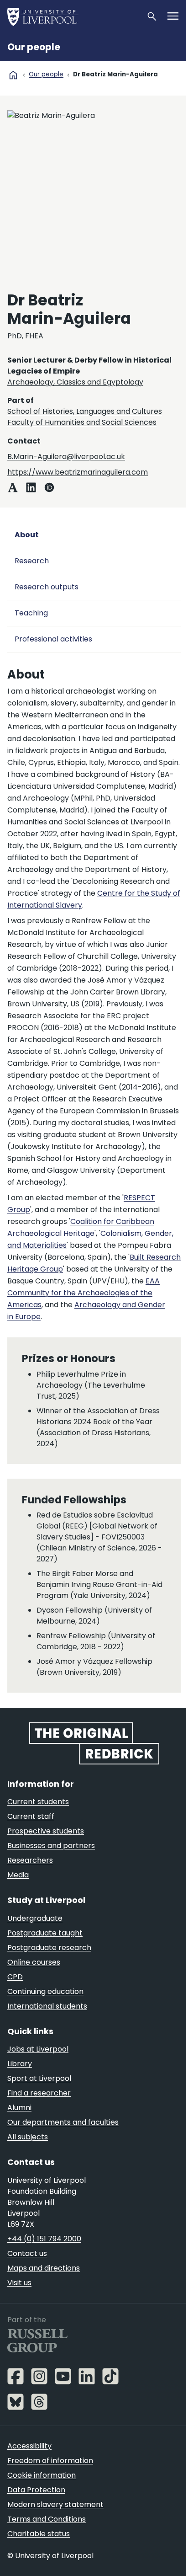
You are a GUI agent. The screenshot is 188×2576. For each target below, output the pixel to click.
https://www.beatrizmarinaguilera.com (78, 472)
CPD (15, 1977)
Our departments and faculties (63, 2122)
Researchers (30, 1860)
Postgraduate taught (45, 1933)
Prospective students (46, 1831)
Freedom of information (50, 2461)
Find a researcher (39, 2093)
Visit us (19, 2283)
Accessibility (29, 2446)
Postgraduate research (49, 1948)
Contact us (27, 2253)
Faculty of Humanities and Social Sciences (82, 422)
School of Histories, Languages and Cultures (85, 411)
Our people (34, 47)
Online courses (34, 1962)
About (27, 535)
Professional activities (53, 639)
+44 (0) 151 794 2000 (44, 2239)
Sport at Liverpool (39, 2078)
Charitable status (39, 2534)
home (13, 75)
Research (32, 561)
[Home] (73, 16)
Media (18, 1875)
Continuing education (45, 1991)
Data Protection (36, 2490)
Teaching (31, 613)
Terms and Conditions (47, 2519)
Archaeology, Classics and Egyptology (75, 382)
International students (47, 2006)
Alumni (19, 2108)
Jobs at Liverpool (38, 2049)
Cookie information (42, 2475)
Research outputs (47, 587)
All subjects (28, 2137)
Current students (38, 1802)
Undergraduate (35, 1918)
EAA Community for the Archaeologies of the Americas (84, 1293)
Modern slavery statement (55, 2504)
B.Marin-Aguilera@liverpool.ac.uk (66, 457)
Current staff (31, 1816)
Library (20, 2064)
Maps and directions (44, 2268)
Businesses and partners (51, 1846)
